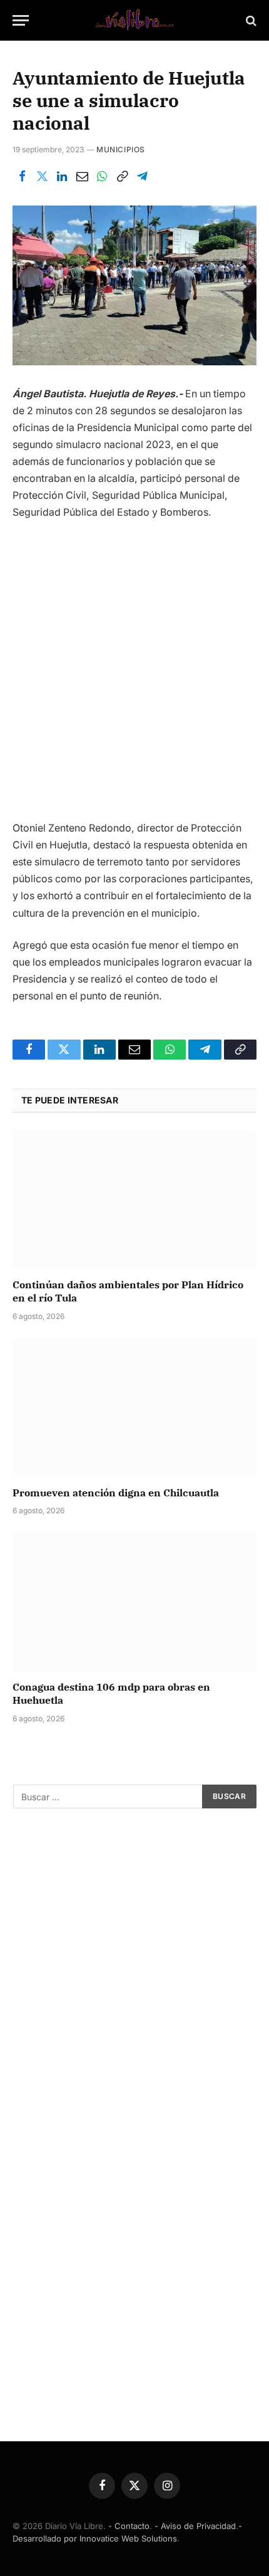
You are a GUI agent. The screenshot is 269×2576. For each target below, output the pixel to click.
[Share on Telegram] (142, 177)
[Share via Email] (82, 177)
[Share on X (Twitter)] (42, 177)
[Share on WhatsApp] (102, 177)
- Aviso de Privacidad (195, 2526)
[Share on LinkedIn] (62, 177)
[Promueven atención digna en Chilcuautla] (134, 1407)
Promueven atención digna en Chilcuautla (116, 1493)
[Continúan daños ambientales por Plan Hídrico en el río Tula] (134, 1199)
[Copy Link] (122, 177)
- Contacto (129, 2526)
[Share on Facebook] (22, 177)
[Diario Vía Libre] (134, 20)
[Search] (250, 20)
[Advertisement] (134, 675)
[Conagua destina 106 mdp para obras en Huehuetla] (134, 1601)
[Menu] (21, 20)
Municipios (121, 149)
